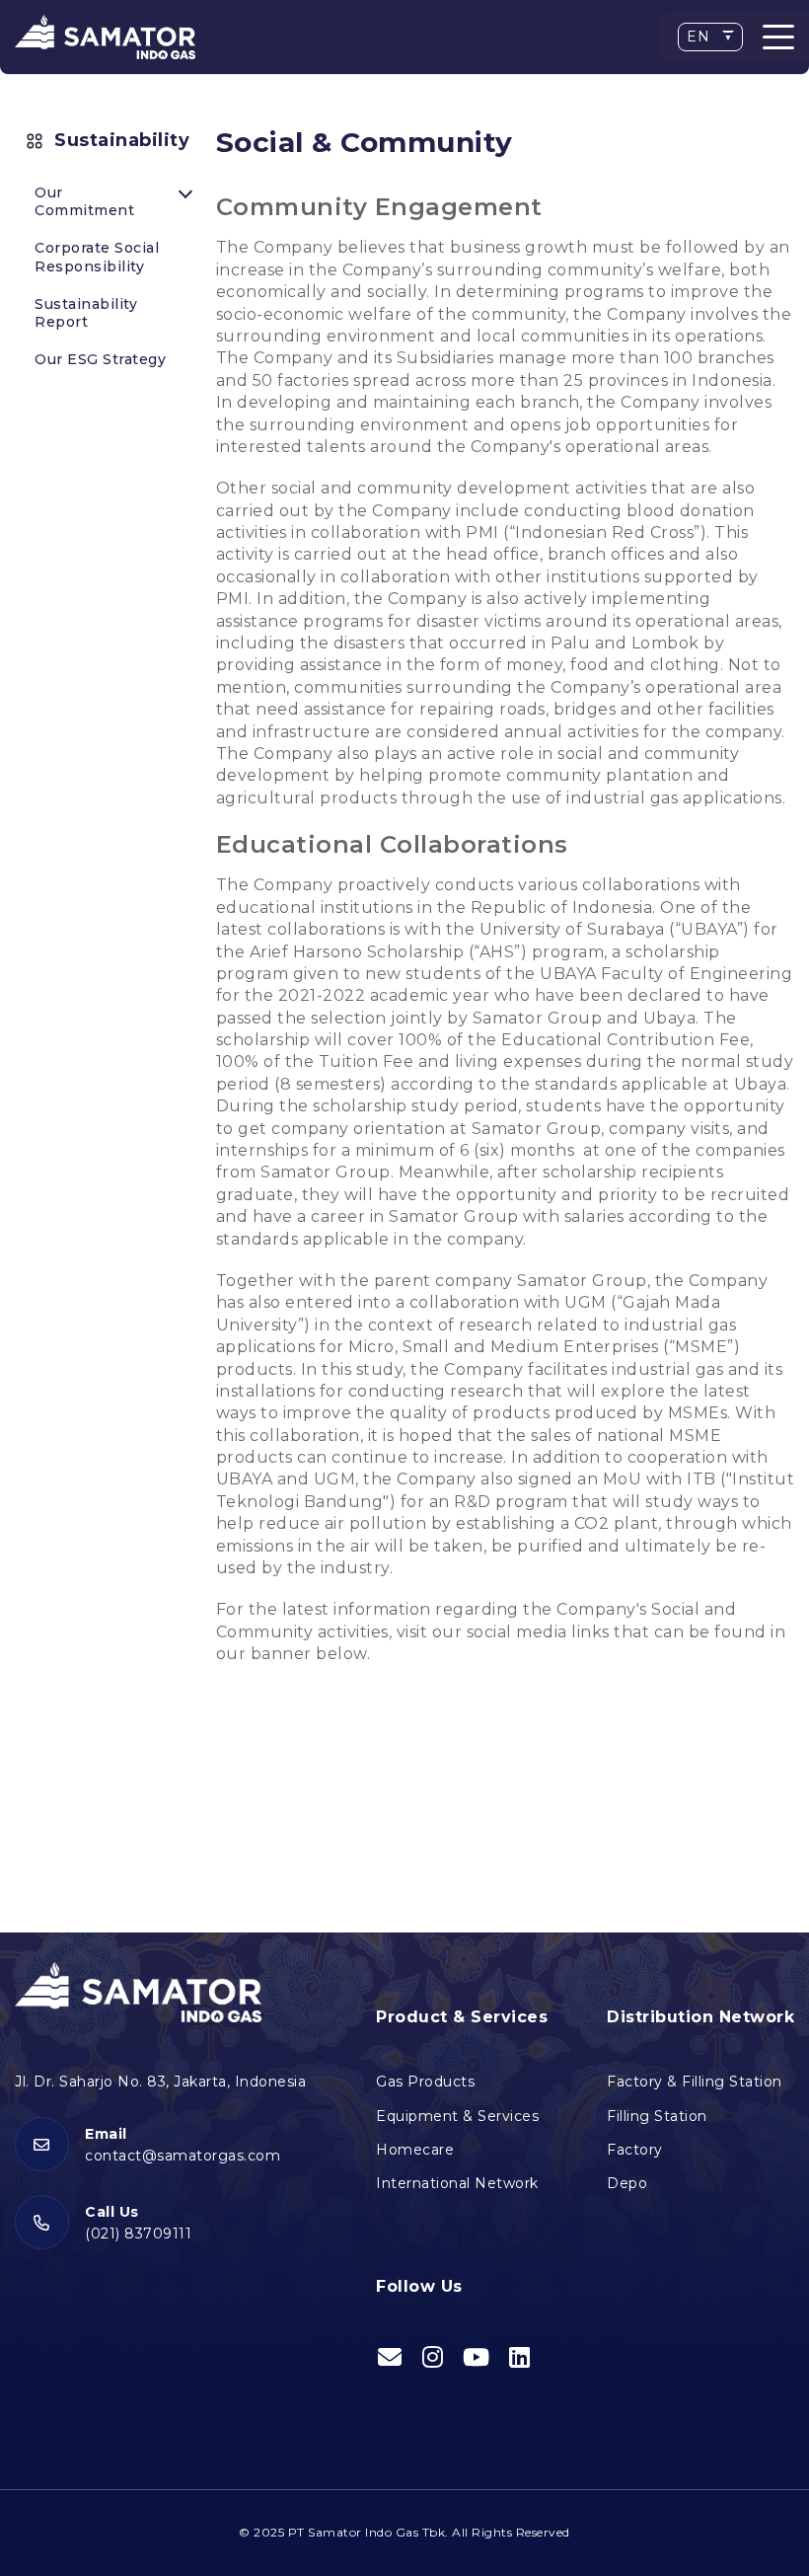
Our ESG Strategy (100, 359)
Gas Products (425, 2082)
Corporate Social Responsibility (97, 257)
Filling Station (657, 2116)
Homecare (415, 2150)
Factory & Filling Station (695, 2082)
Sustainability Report (86, 313)
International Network (457, 2183)
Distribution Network (700, 2017)
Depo (627, 2183)
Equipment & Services (457, 2116)
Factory (635, 2150)
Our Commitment (84, 201)
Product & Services (462, 2017)
